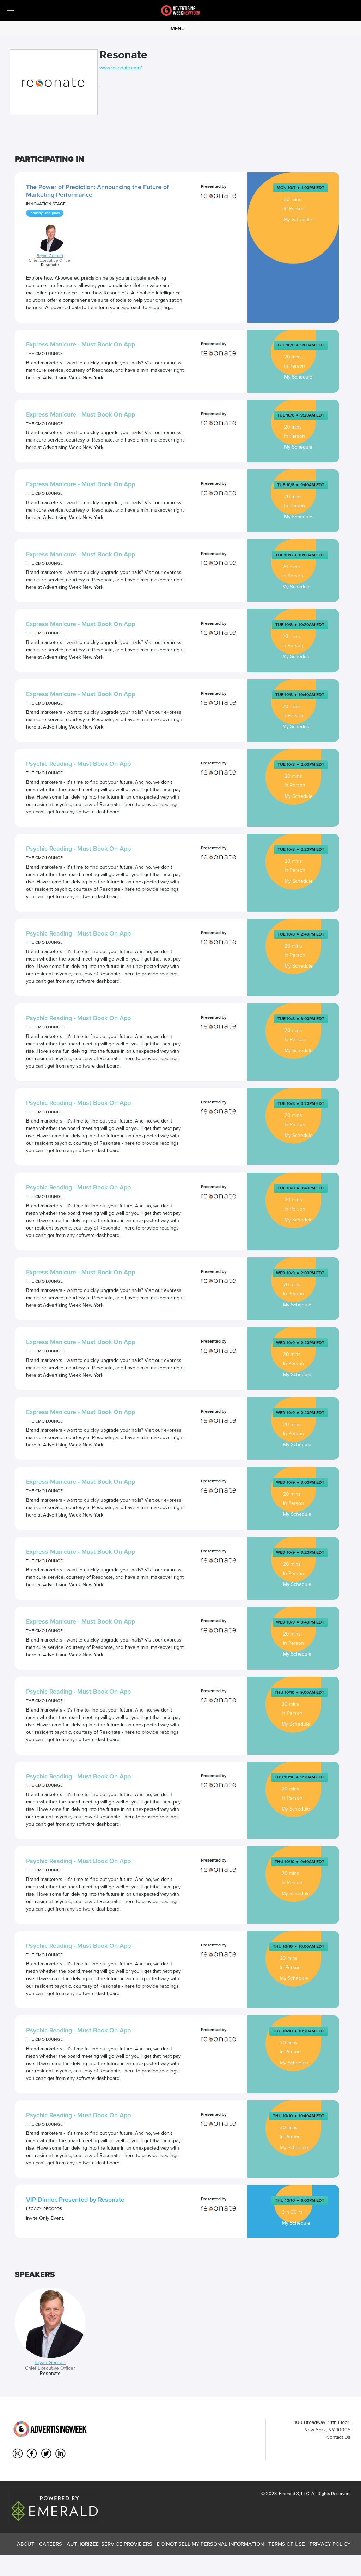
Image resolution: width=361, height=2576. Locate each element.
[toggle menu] (11, 11)
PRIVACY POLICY (330, 2544)
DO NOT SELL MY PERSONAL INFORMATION (210, 2544)
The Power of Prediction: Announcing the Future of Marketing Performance (97, 191)
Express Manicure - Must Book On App (81, 344)
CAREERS (51, 2544)
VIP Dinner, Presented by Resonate (75, 2200)
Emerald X (288, 2493)
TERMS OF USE (287, 2544)
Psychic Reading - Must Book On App (78, 764)
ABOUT (26, 2544)
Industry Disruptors (45, 213)
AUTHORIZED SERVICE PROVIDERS (109, 2544)
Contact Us (338, 2437)
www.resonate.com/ (121, 68)
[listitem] (50, 2332)
